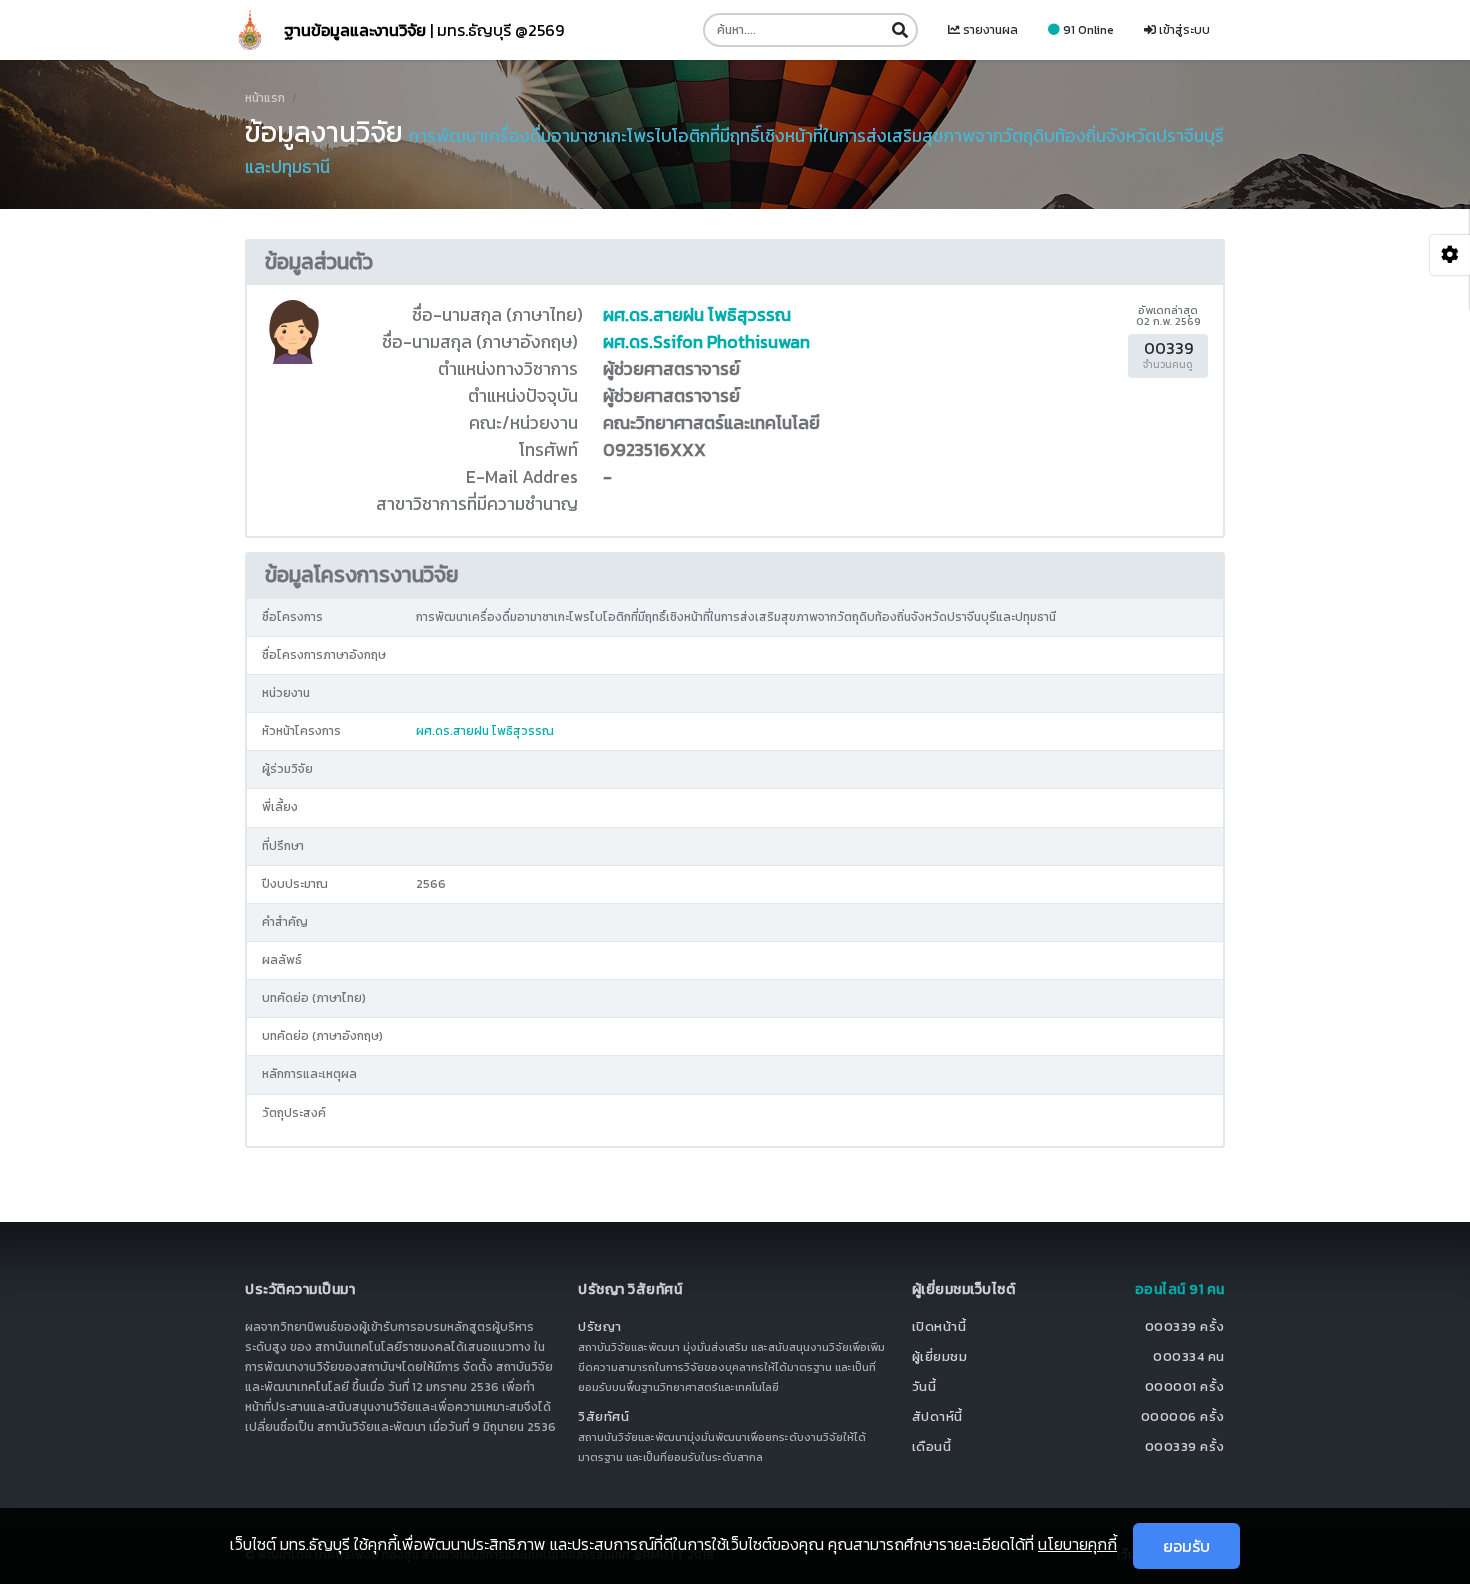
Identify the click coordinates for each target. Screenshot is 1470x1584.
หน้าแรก (265, 98)
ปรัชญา (600, 1326)
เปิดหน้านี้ (939, 1326)
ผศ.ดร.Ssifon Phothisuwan (706, 342)
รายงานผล (989, 30)
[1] (899, 30)
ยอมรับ (1186, 1546)
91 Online (1087, 30)
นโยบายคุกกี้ (1077, 1544)
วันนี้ (924, 1386)
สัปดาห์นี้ (937, 1416)
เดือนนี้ (932, 1446)
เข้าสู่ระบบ (1183, 30)
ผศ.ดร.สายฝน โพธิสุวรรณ (697, 315)
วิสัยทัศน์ (603, 1416)
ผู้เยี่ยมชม (940, 1356)
